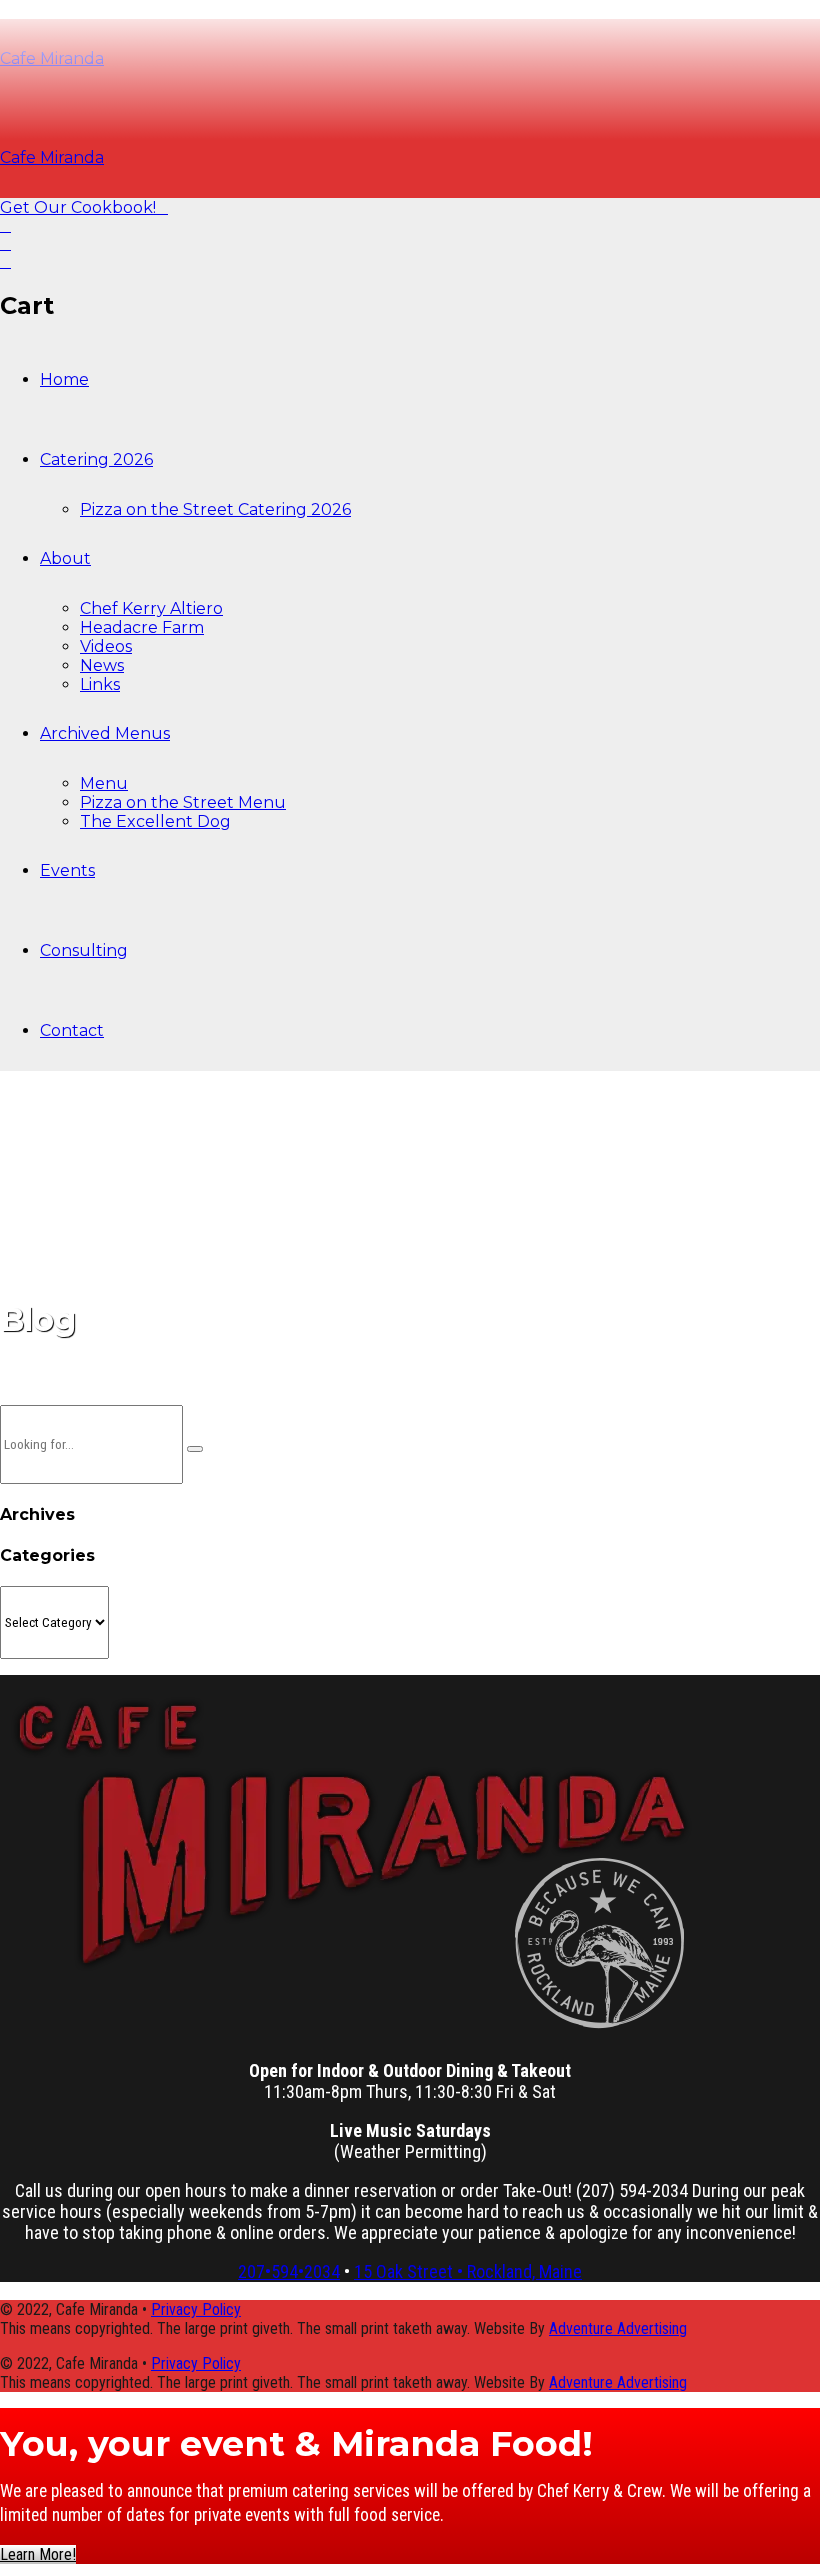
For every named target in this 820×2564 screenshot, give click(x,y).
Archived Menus (105, 733)
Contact (72, 1030)
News (102, 665)
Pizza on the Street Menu (183, 802)
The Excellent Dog (155, 821)
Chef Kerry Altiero (151, 608)
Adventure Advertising (618, 2328)
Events (67, 870)
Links (100, 684)
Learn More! (38, 2554)
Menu (104, 783)
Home (64, 379)
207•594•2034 (289, 2271)
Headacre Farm (142, 627)
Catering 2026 (96, 459)
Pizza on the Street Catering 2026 (215, 509)
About (65, 558)
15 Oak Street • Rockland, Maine (468, 2271)
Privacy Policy (196, 2309)
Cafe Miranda (52, 157)
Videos (106, 646)
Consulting (84, 950)
